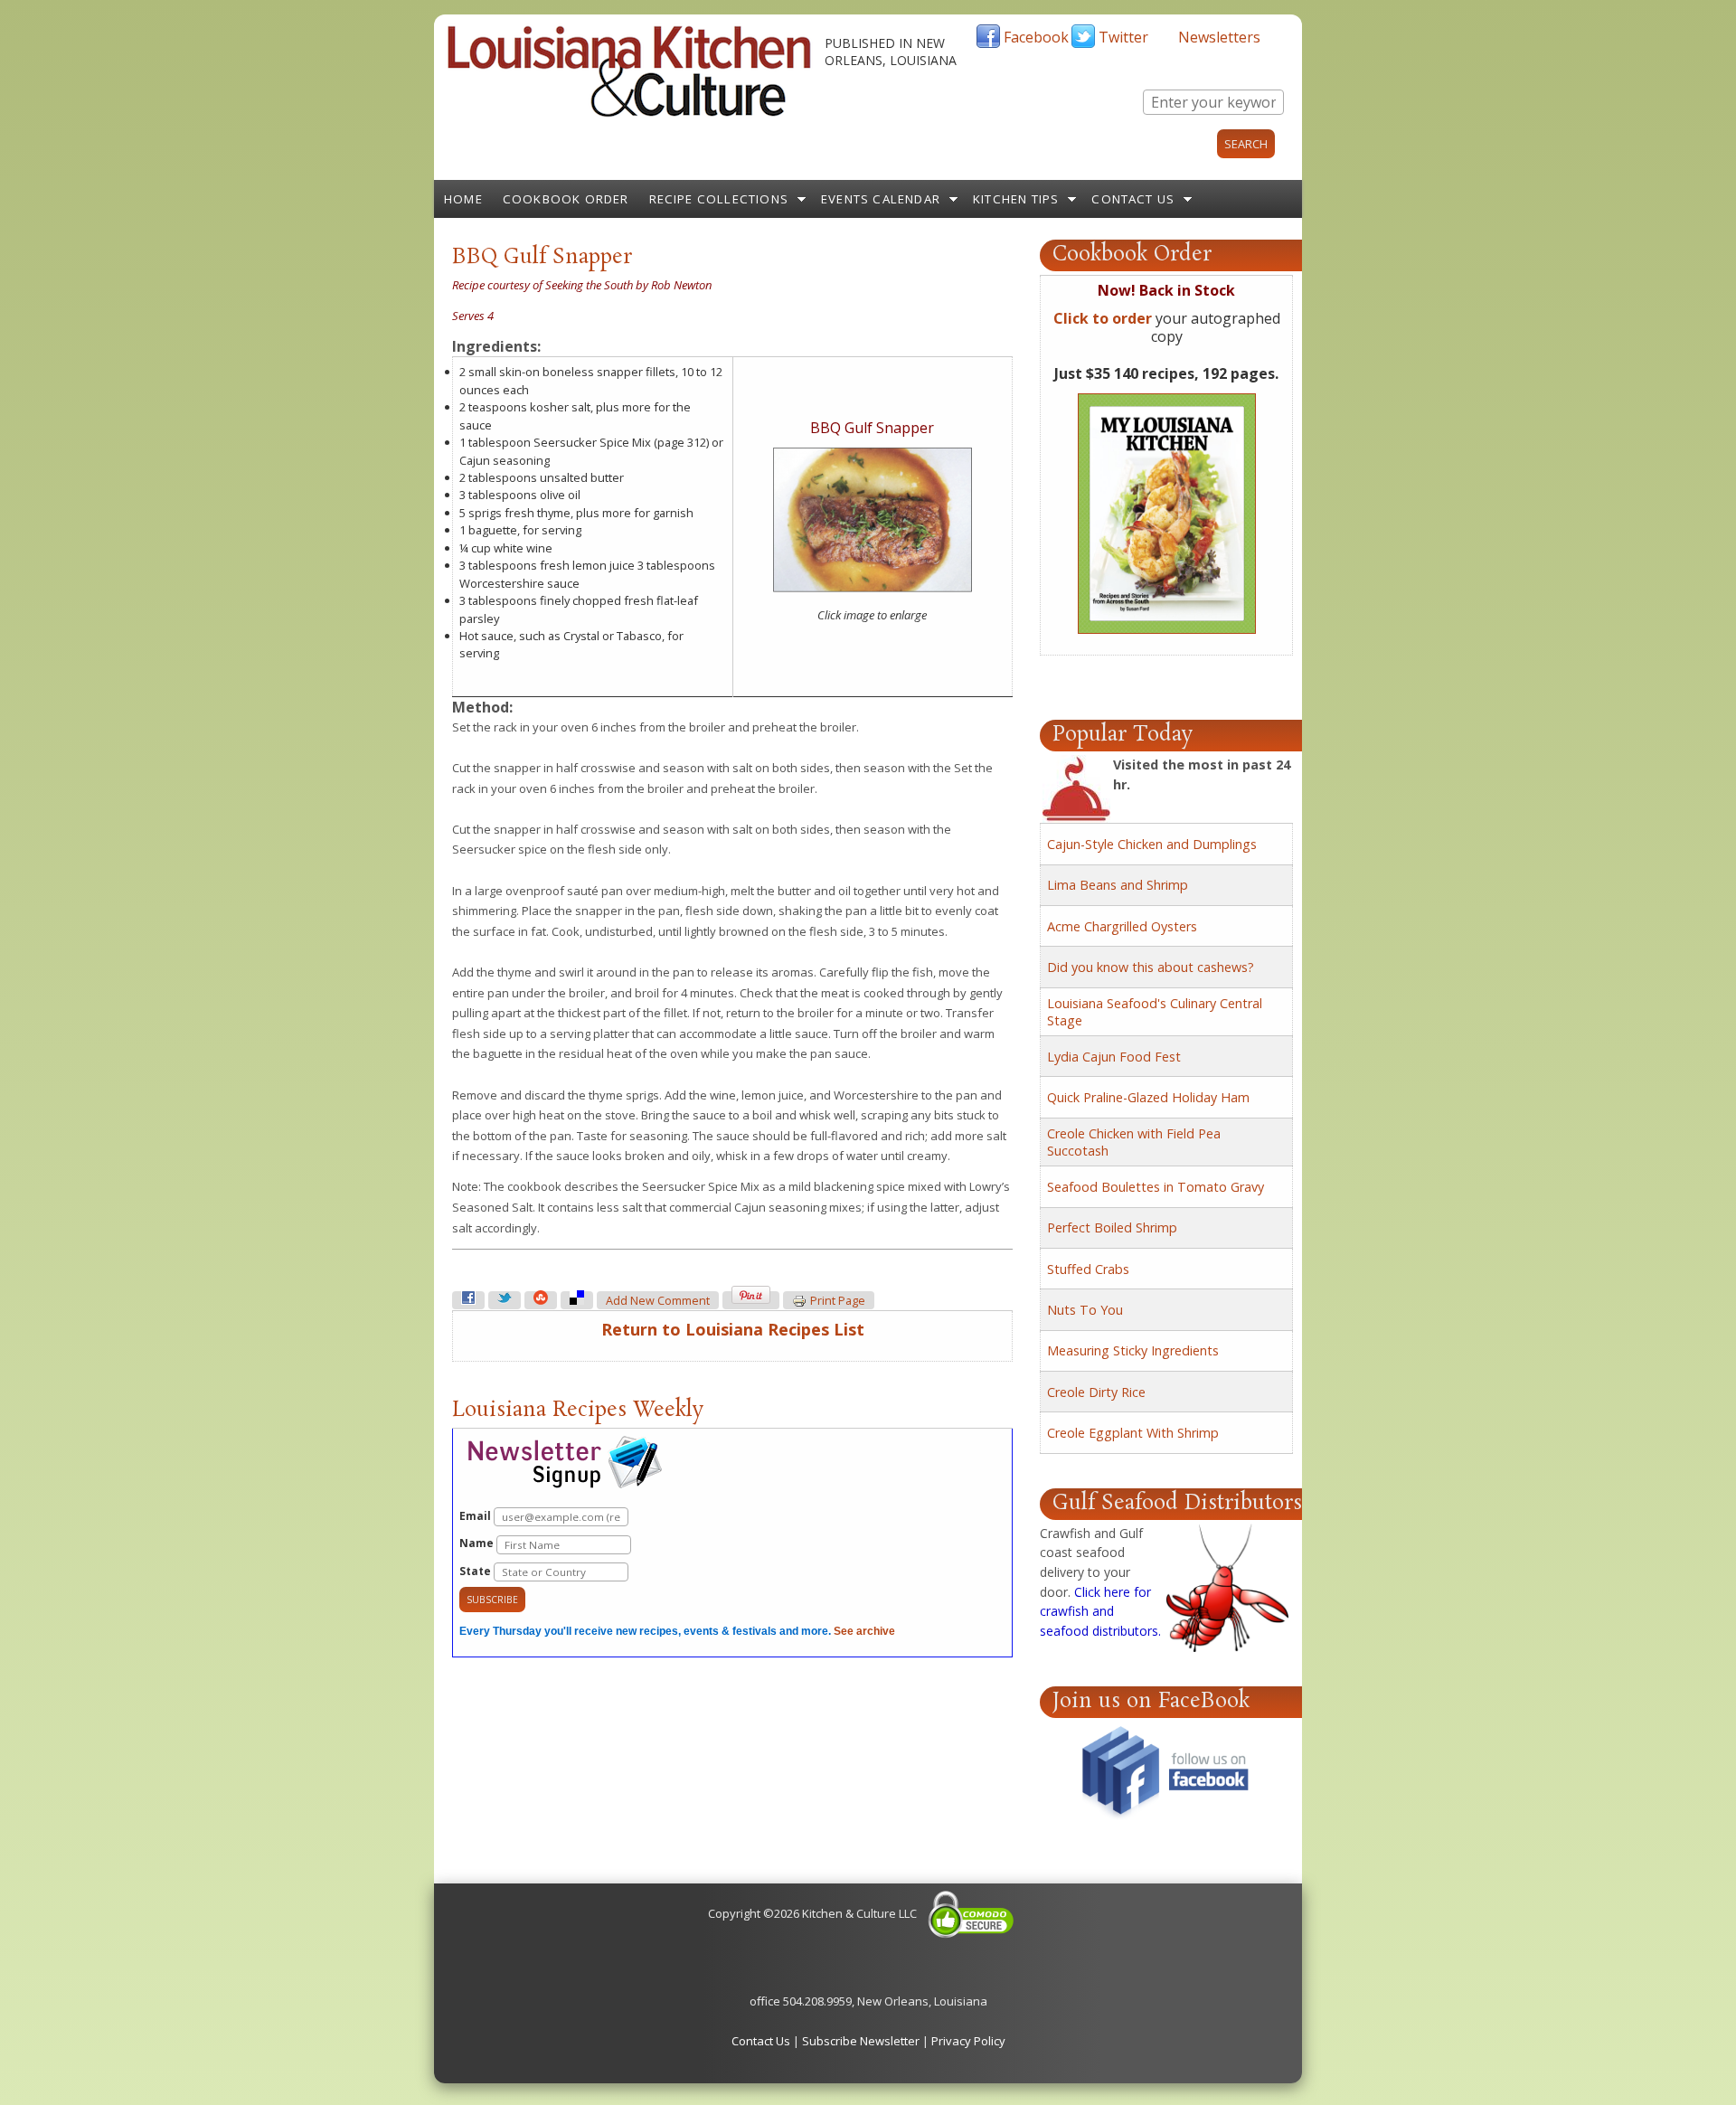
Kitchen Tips (1016, 199)
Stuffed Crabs (1088, 1269)
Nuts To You (1085, 1310)
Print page (838, 1301)
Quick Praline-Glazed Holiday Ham (1148, 1097)
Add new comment (658, 1301)
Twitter (1123, 37)
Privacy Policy (968, 2041)
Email (476, 1516)
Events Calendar (881, 199)
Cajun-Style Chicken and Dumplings (1152, 844)
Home (463, 199)
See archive (864, 1631)
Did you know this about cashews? (1151, 967)
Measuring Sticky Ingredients (1133, 1350)
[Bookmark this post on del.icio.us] (577, 1300)
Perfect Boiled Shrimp (1112, 1227)
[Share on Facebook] (468, 1300)
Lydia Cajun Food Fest (1114, 1057)
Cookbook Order (566, 199)
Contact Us (1133, 199)
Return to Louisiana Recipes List (733, 1329)
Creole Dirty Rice (1096, 1392)
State (476, 1571)
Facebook (1036, 37)
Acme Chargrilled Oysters (1122, 926)
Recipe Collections (719, 199)
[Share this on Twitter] (505, 1300)
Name (478, 1543)
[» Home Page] (629, 113)
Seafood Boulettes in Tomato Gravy (1156, 1187)
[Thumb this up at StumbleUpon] (541, 1300)
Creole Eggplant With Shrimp (1133, 1433)
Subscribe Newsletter (861, 2041)
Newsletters (1219, 37)
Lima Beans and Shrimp (1118, 885)
